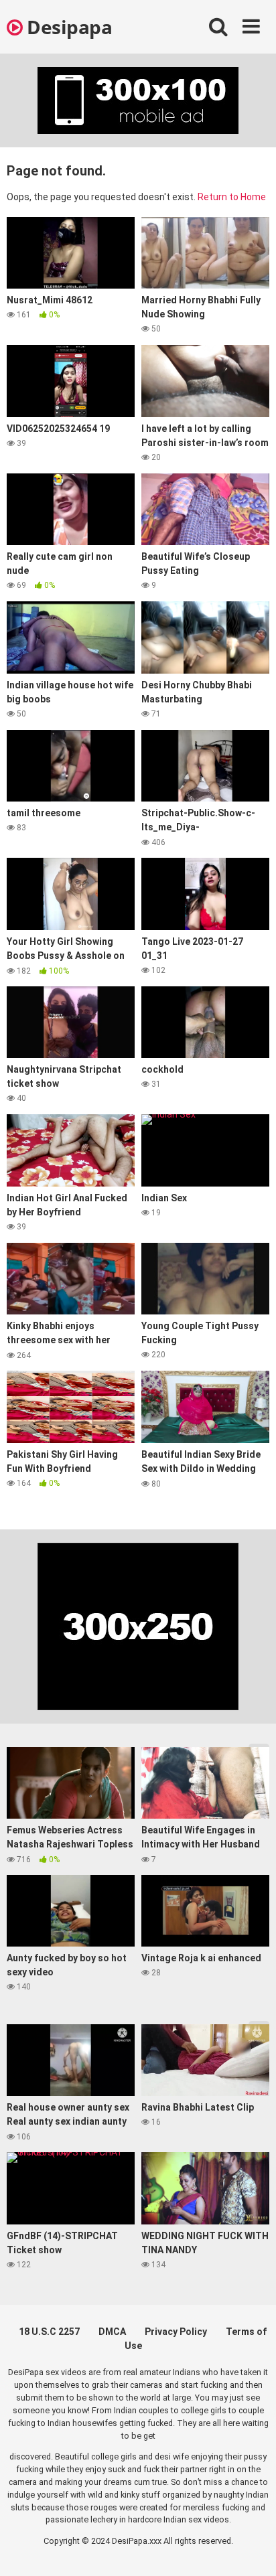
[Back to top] (251, 2549)
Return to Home (232, 197)
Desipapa (67, 27)
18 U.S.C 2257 (49, 2332)
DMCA (112, 2332)
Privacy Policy (176, 2332)
